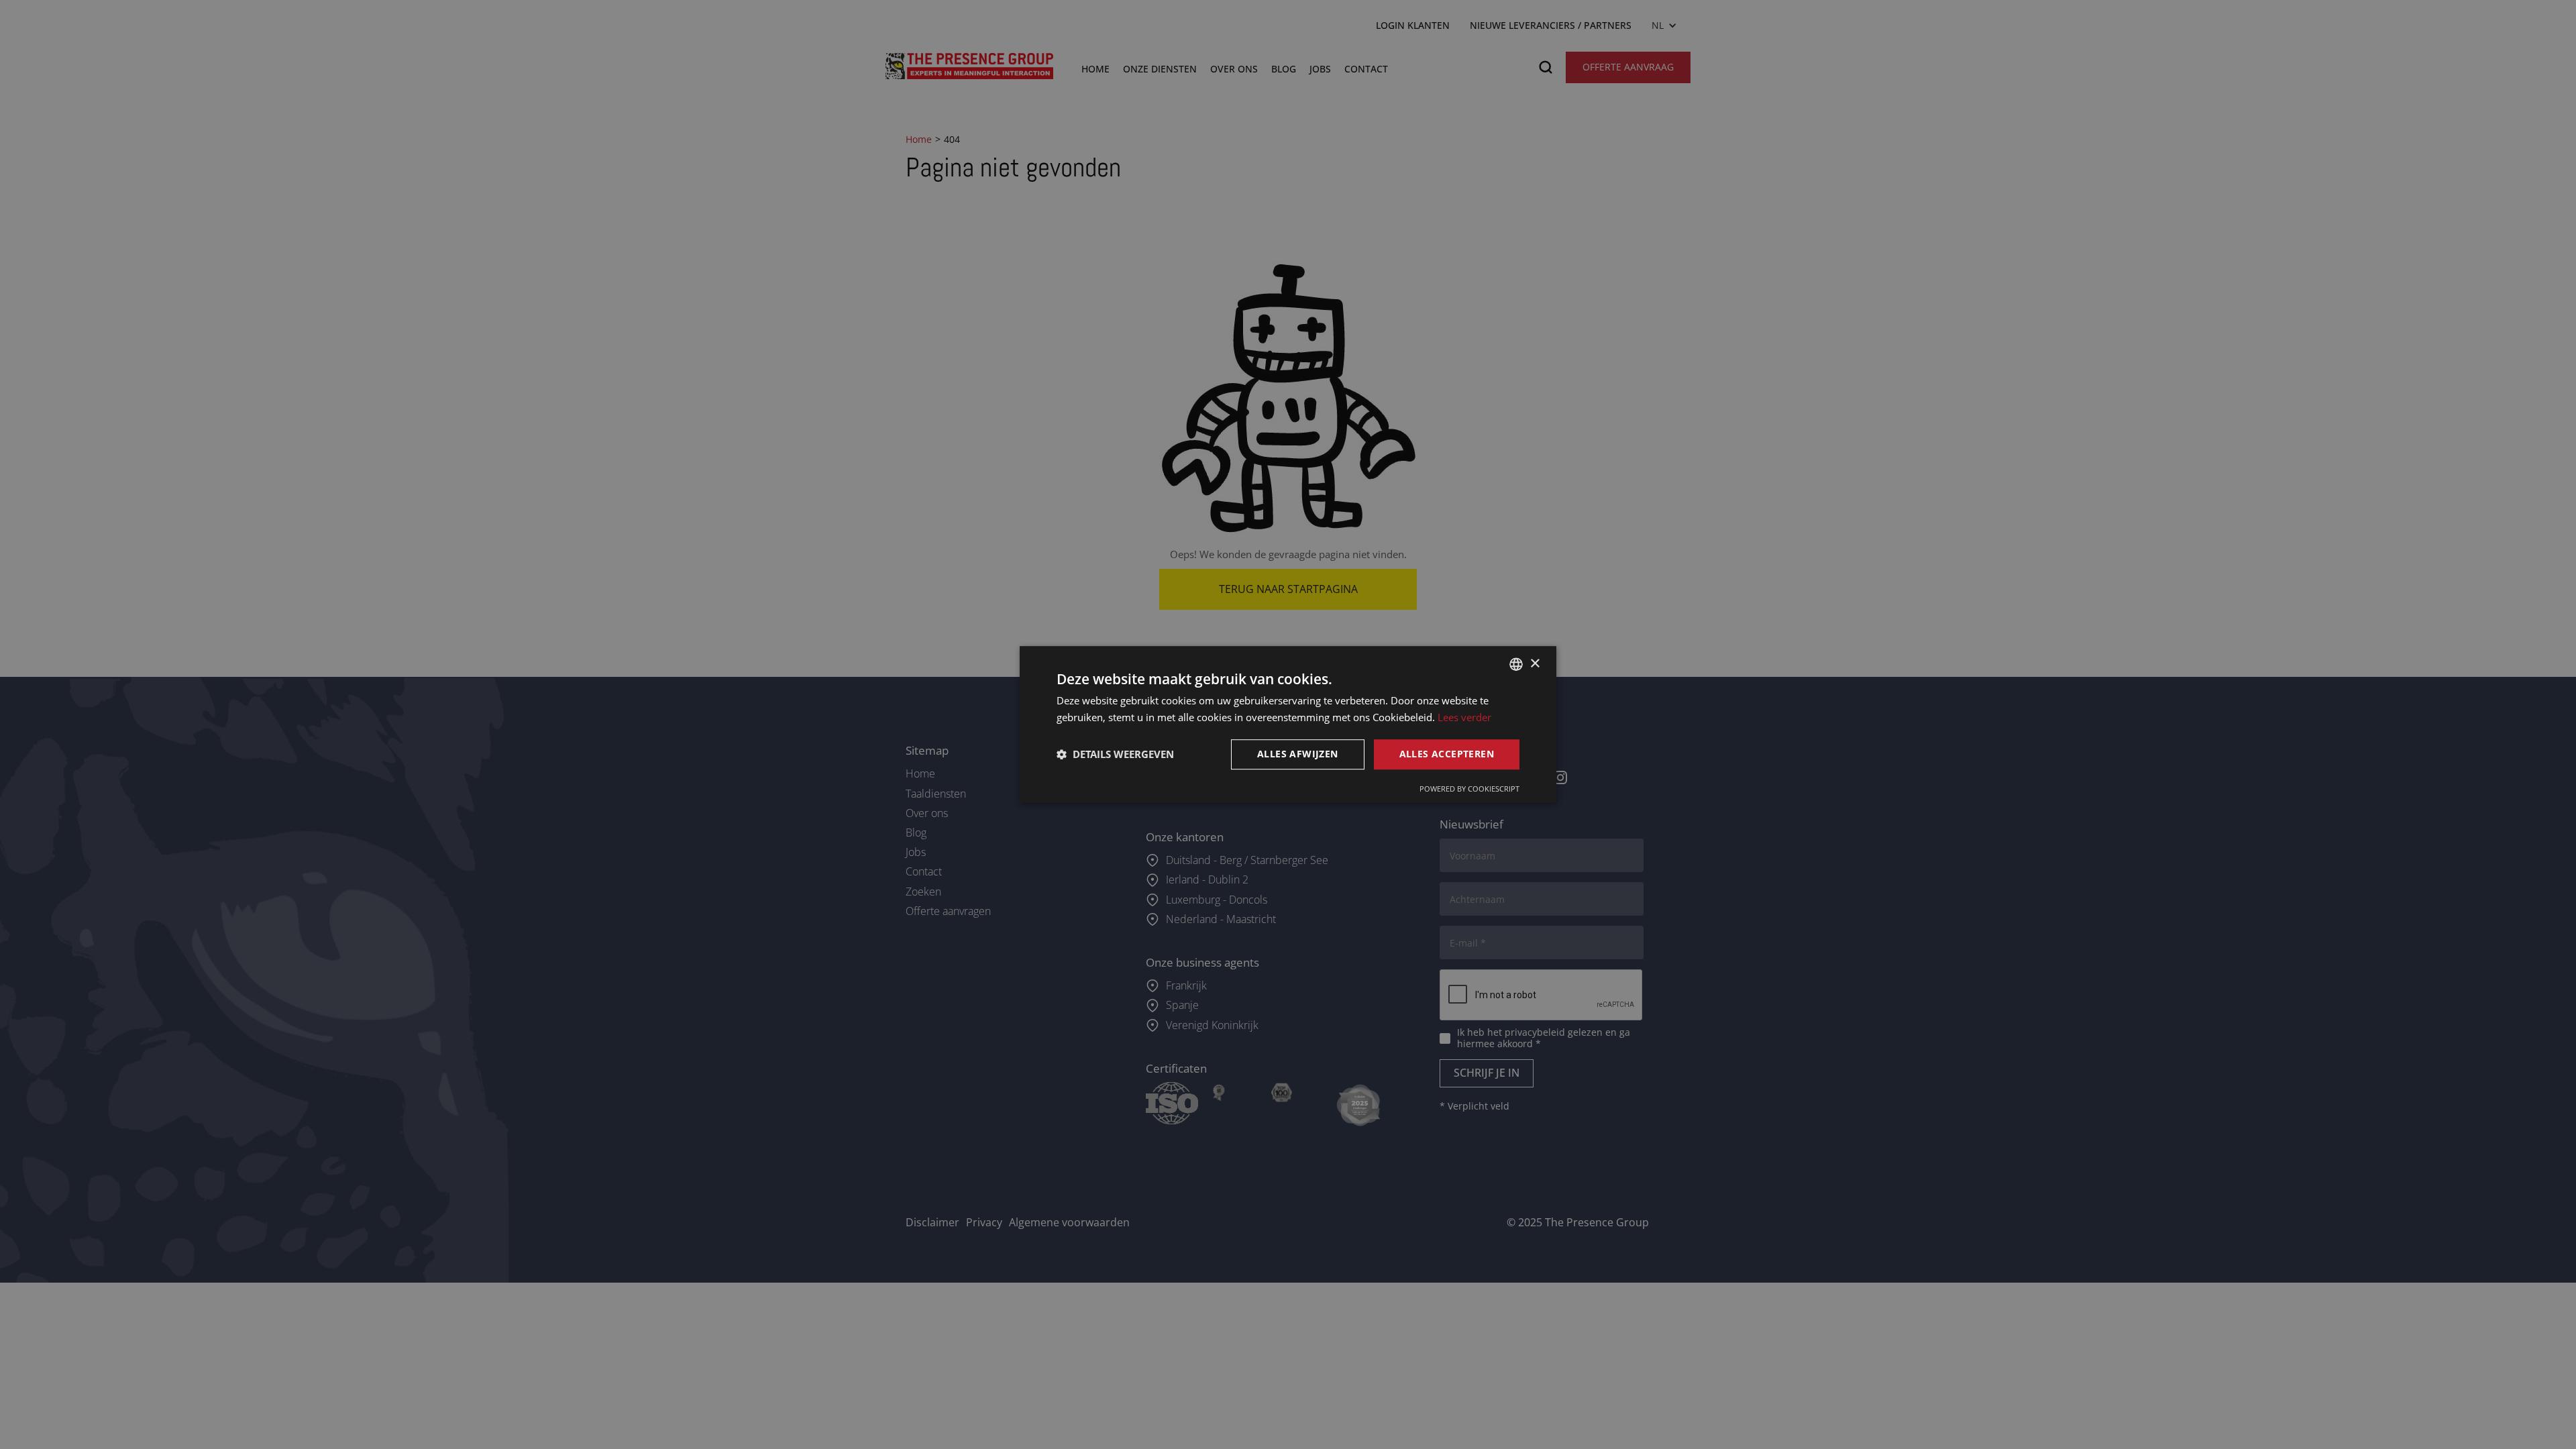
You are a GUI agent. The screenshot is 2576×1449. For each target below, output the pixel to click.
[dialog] (1288, 724)
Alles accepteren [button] (1447, 754)
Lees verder (1464, 717)
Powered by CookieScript (1469, 789)
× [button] (1535, 664)
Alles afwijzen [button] (1298, 754)
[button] (1115, 754)
